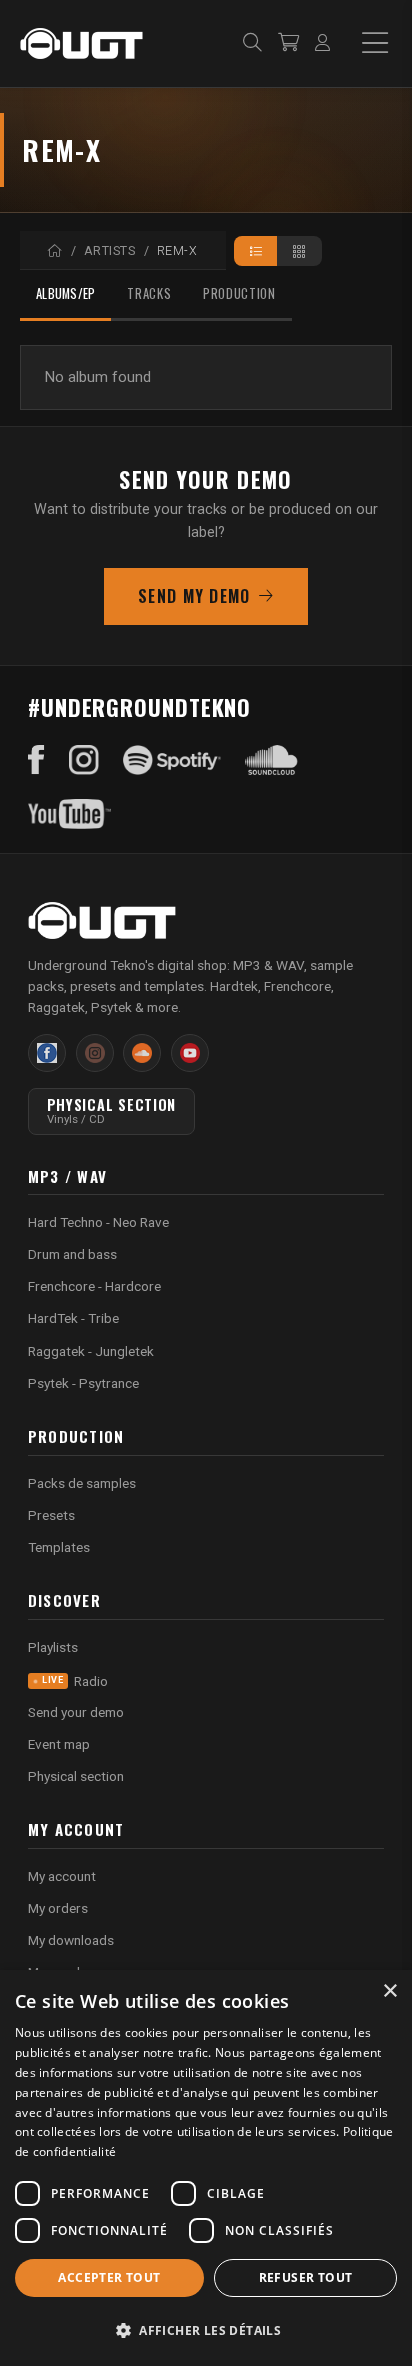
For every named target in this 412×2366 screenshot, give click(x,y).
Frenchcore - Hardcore (94, 1286)
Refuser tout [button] (306, 2277)
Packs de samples (82, 1483)
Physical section (76, 1776)
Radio (75, 1681)
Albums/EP (65, 293)
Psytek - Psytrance (83, 1383)
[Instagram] (84, 760)
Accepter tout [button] (109, 2277)
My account (62, 1876)
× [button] (389, 1991)
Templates (59, 1547)
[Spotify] (172, 760)
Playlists (53, 1647)
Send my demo (194, 596)
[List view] (256, 251)
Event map (59, 1744)
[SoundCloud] (271, 760)
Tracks (149, 293)
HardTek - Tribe (73, 1318)
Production (239, 293)
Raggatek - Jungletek (91, 1351)
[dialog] (206, 2168)
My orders (58, 1908)
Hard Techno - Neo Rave (98, 1222)
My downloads (71, 1940)
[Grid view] (299, 251)
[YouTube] (69, 814)
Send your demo (76, 1712)
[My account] (322, 43)
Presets (51, 1515)
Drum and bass (72, 1254)
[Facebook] (36, 760)
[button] (206, 2330)
